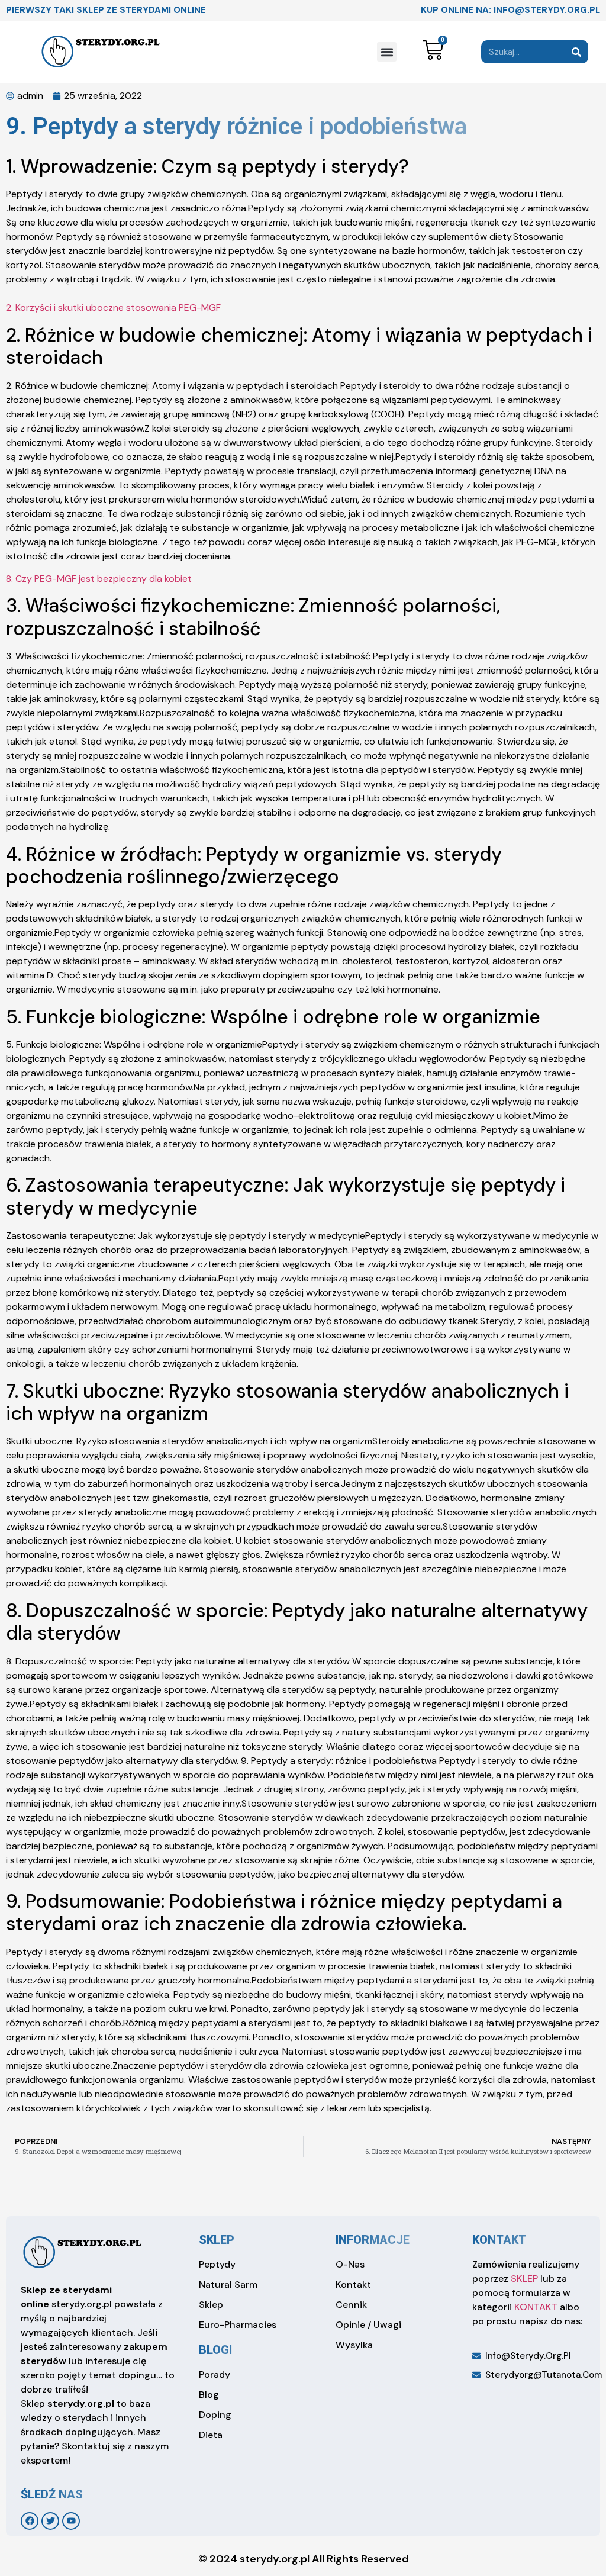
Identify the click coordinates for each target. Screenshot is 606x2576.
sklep (217, 2240)
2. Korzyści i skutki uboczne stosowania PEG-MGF (113, 307)
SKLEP (524, 2279)
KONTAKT (536, 2307)
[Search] (577, 52)
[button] (387, 52)
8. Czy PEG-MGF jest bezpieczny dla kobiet (99, 579)
